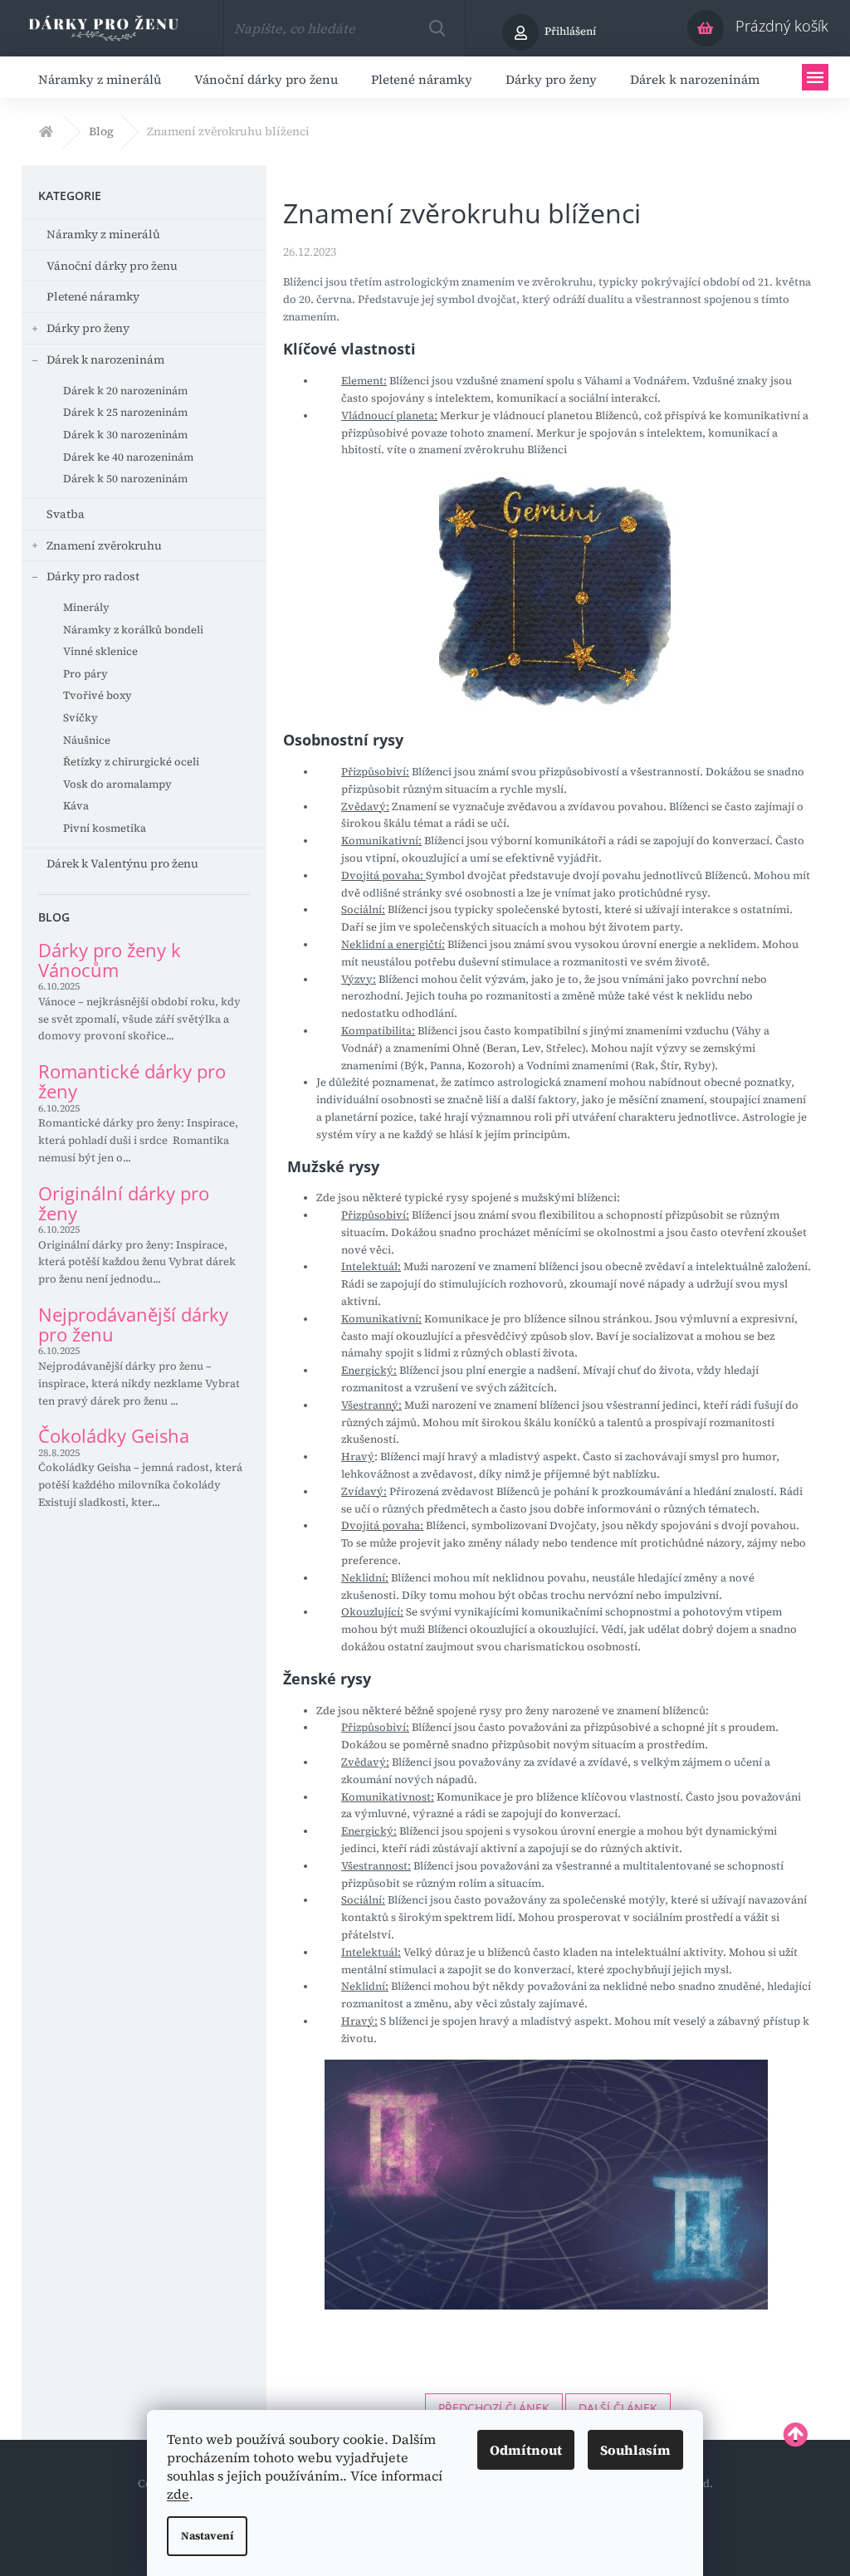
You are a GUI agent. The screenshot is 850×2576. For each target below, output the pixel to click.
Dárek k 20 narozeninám (125, 391)
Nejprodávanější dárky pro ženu (133, 1324)
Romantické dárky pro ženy (132, 1081)
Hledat (437, 28)
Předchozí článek (494, 2408)
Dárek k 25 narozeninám (125, 412)
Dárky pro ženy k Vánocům (110, 960)
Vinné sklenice (100, 651)
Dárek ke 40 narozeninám (128, 457)
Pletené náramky (93, 296)
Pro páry (85, 674)
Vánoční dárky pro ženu (112, 266)
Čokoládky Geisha (114, 1435)
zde (178, 2494)
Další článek (618, 2408)
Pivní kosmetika (105, 828)
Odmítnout (526, 2450)
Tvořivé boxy (98, 695)
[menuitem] (100, 77)
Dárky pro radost (93, 576)
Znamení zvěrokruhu (104, 545)
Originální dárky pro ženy (124, 1203)
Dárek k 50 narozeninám (125, 479)
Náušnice (87, 740)
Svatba (66, 514)
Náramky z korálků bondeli (133, 630)
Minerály (86, 607)
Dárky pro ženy (88, 328)
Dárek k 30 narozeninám (125, 435)
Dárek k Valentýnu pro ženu (122, 863)
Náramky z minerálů (103, 234)
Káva (76, 806)
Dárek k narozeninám (105, 359)
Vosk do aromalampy (117, 784)
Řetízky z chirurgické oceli (131, 762)
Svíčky (81, 718)
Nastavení (207, 2536)
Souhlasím (635, 2450)
